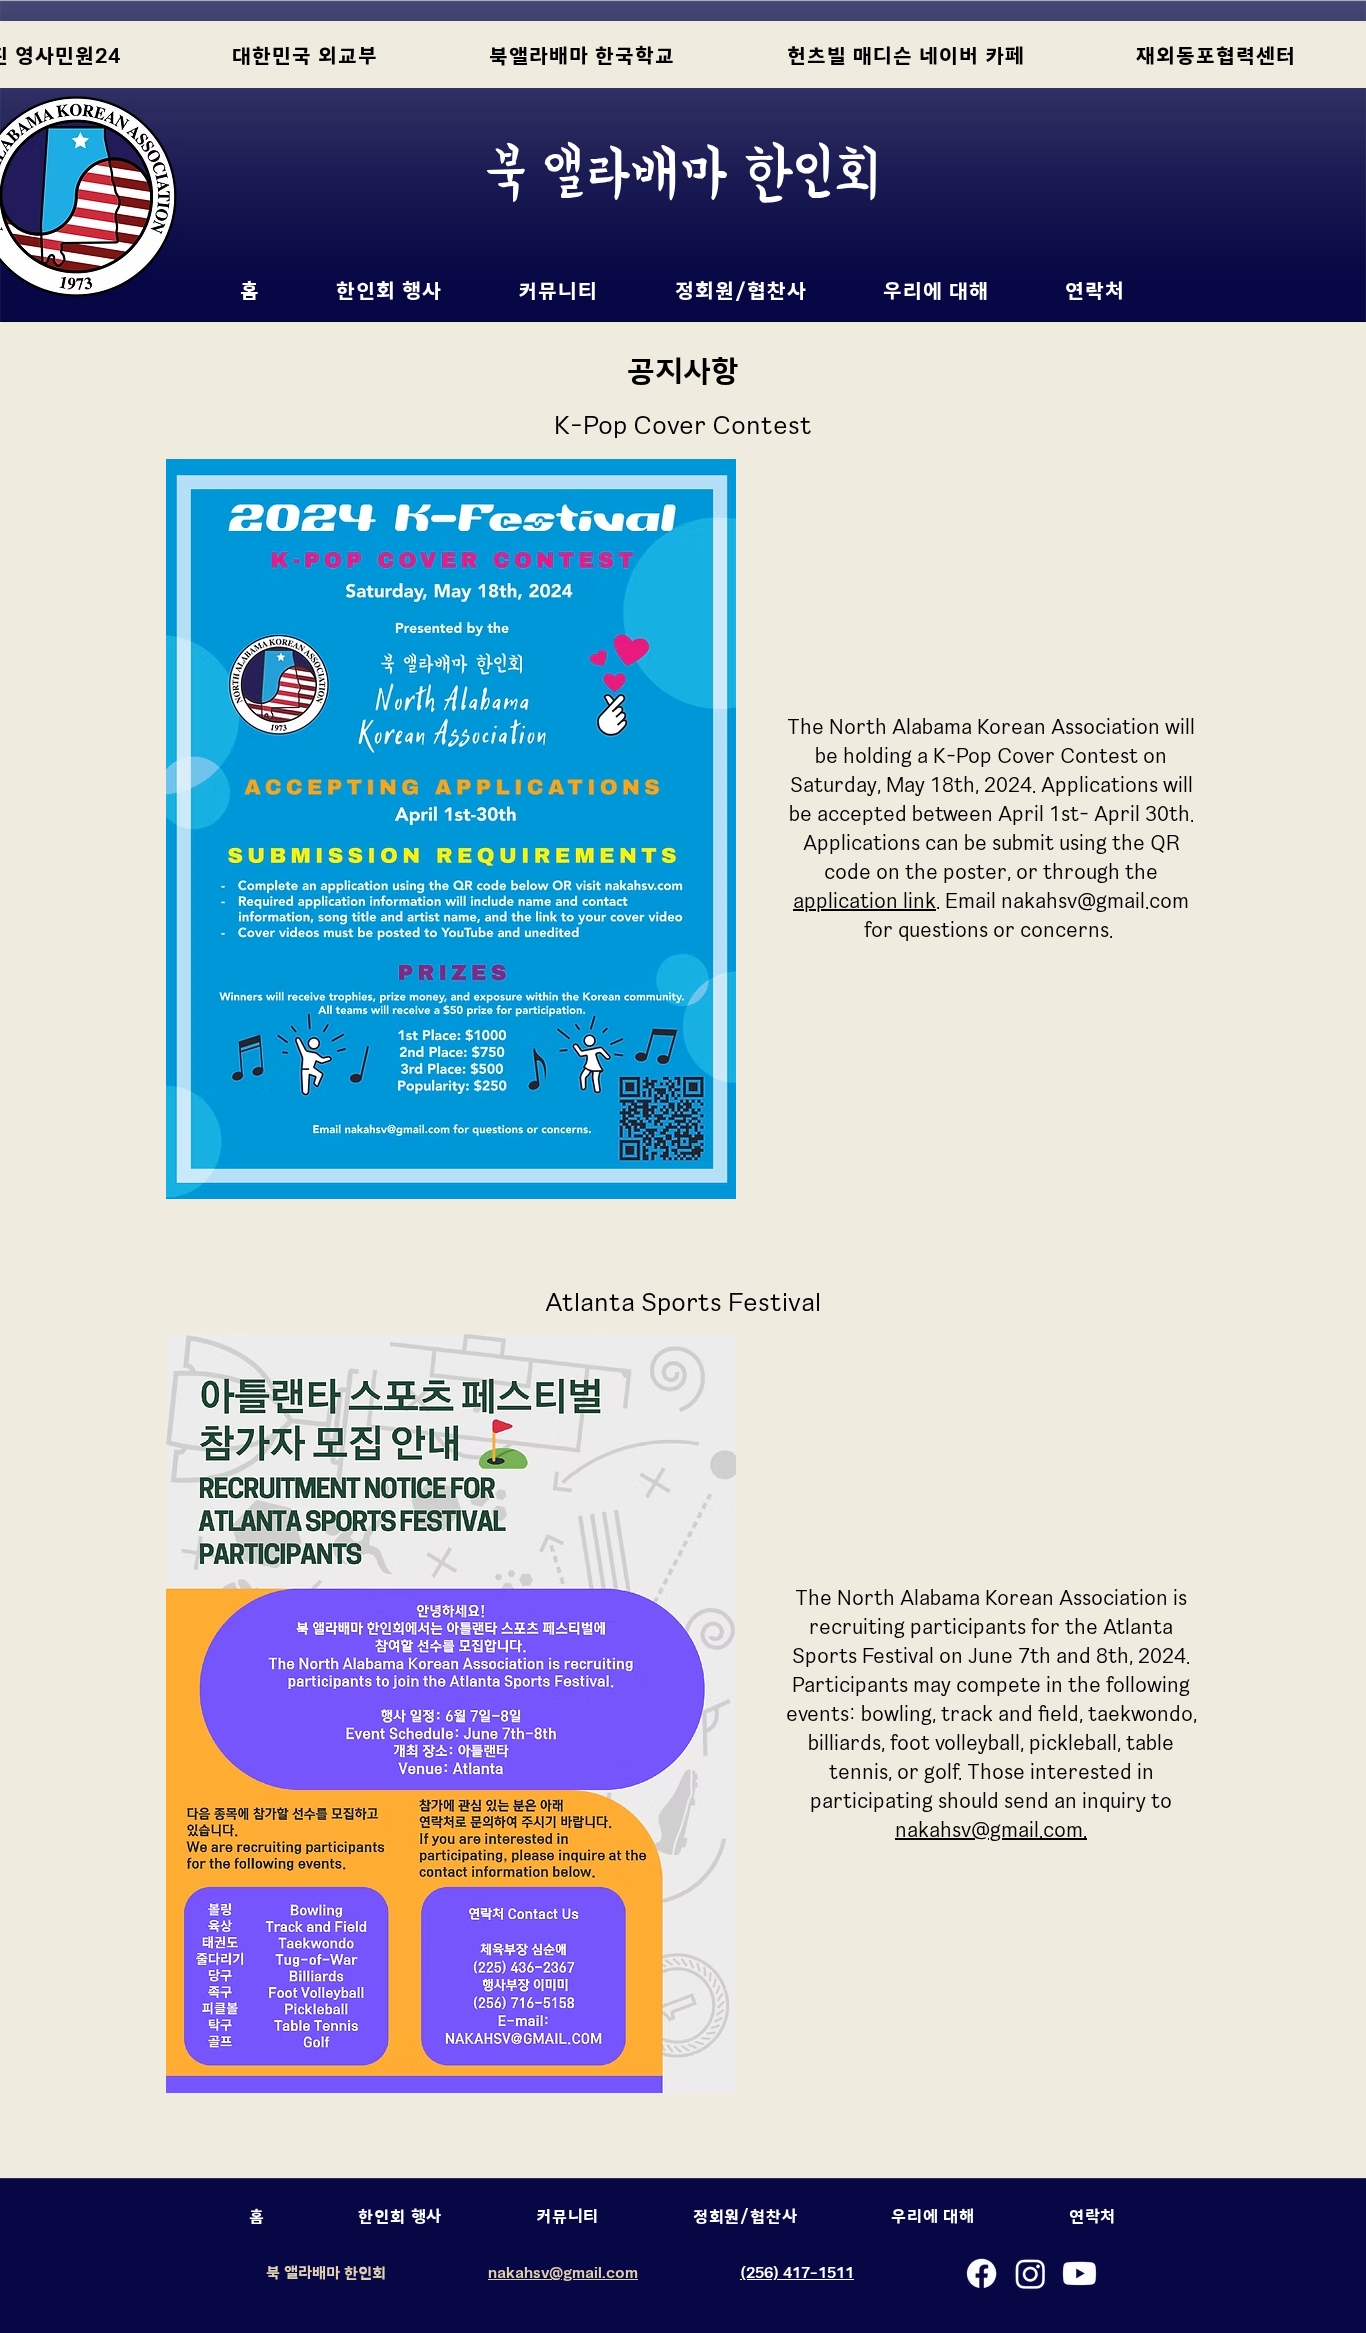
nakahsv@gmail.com (1095, 900)
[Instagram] (1030, 2273)
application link (864, 900)
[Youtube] (1079, 2273)
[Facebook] (981, 2273)
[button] (389, 290)
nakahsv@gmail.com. (991, 1829)
